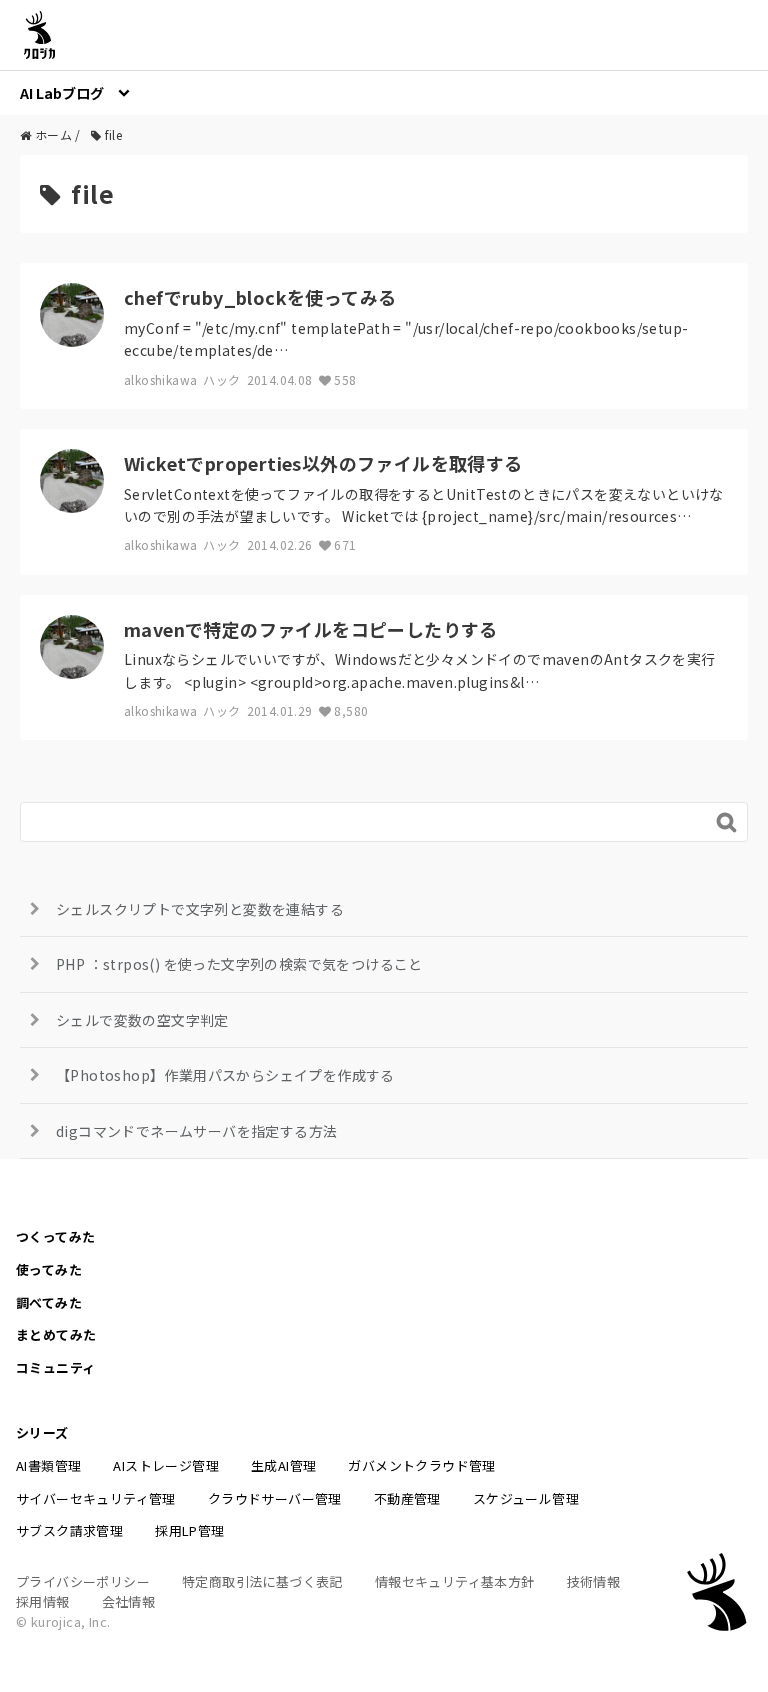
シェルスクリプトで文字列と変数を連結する (200, 909)
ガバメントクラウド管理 (421, 1465)
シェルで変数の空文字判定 (142, 1020)
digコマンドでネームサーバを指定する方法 (196, 1131)
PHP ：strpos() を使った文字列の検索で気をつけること (239, 964)
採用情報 (43, 1601)
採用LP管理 (189, 1530)
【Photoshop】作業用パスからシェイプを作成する (225, 1075)
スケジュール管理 (526, 1498)
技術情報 (594, 1581)
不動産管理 (407, 1498)
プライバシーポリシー (83, 1581)
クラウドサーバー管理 (275, 1498)
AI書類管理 (48, 1465)
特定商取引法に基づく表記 (262, 1581)
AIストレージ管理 (166, 1465)
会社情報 (129, 1601)
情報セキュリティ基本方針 (455, 1581)
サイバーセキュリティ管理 (96, 1498)
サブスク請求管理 (69, 1530)
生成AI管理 (283, 1465)
